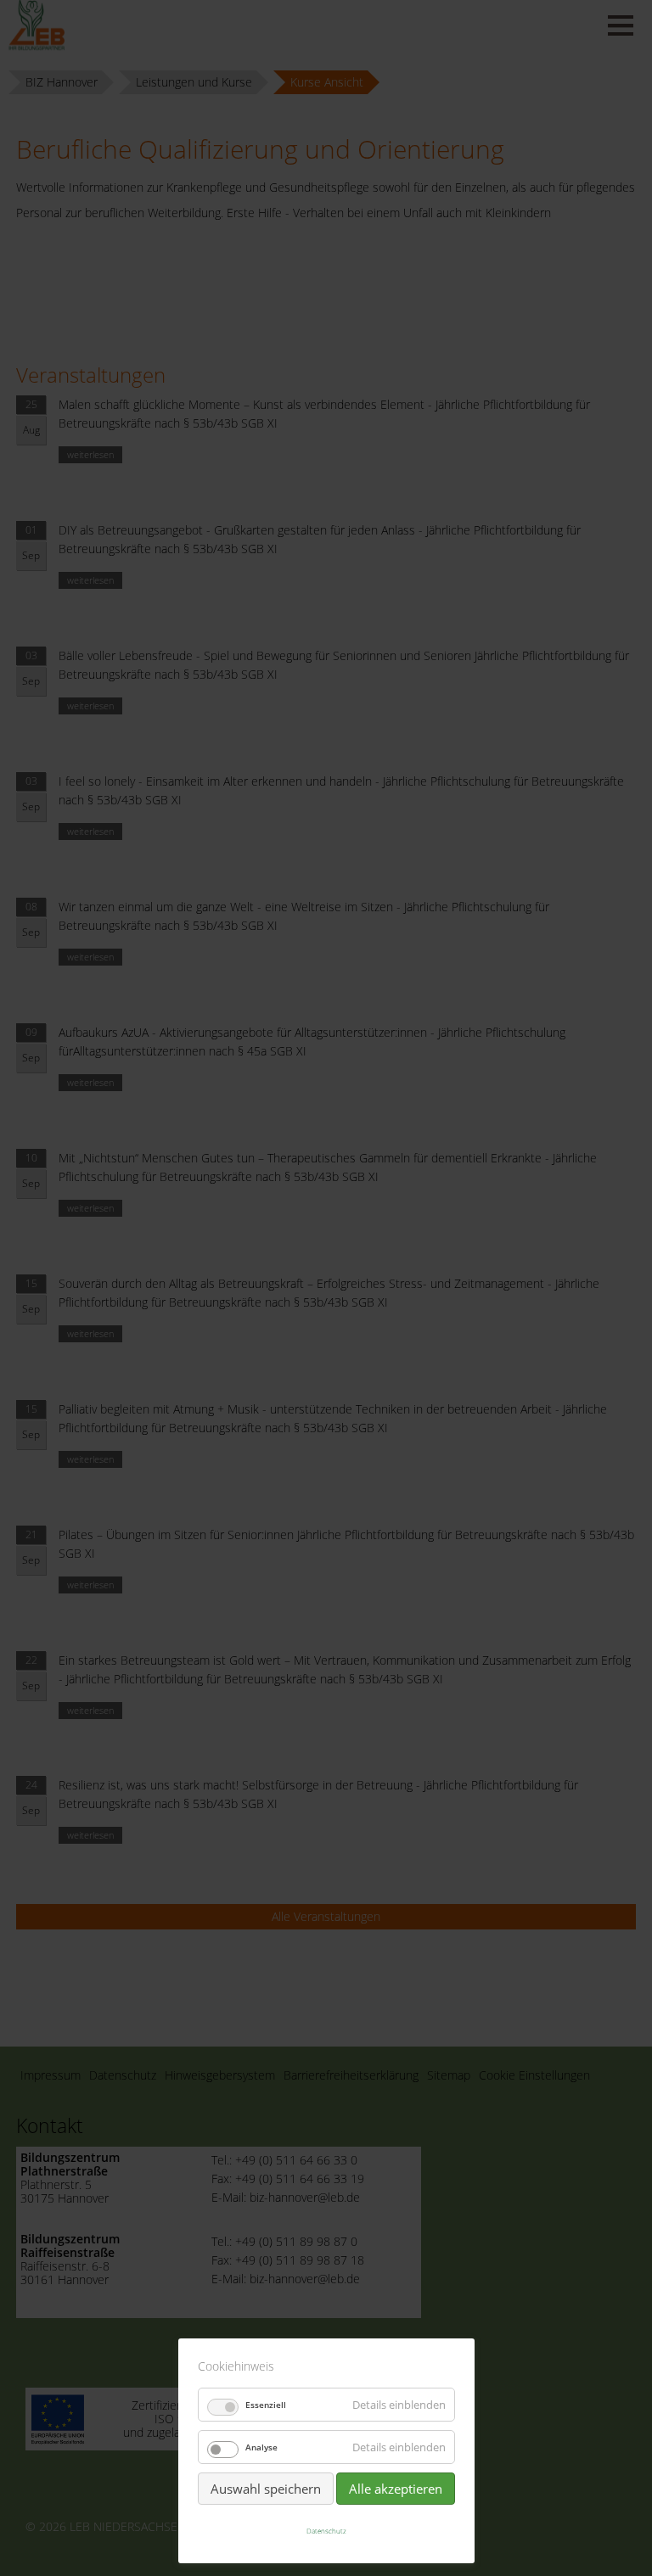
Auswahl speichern (266, 2489)
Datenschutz (326, 2531)
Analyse (261, 2447)
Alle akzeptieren (396, 2489)
